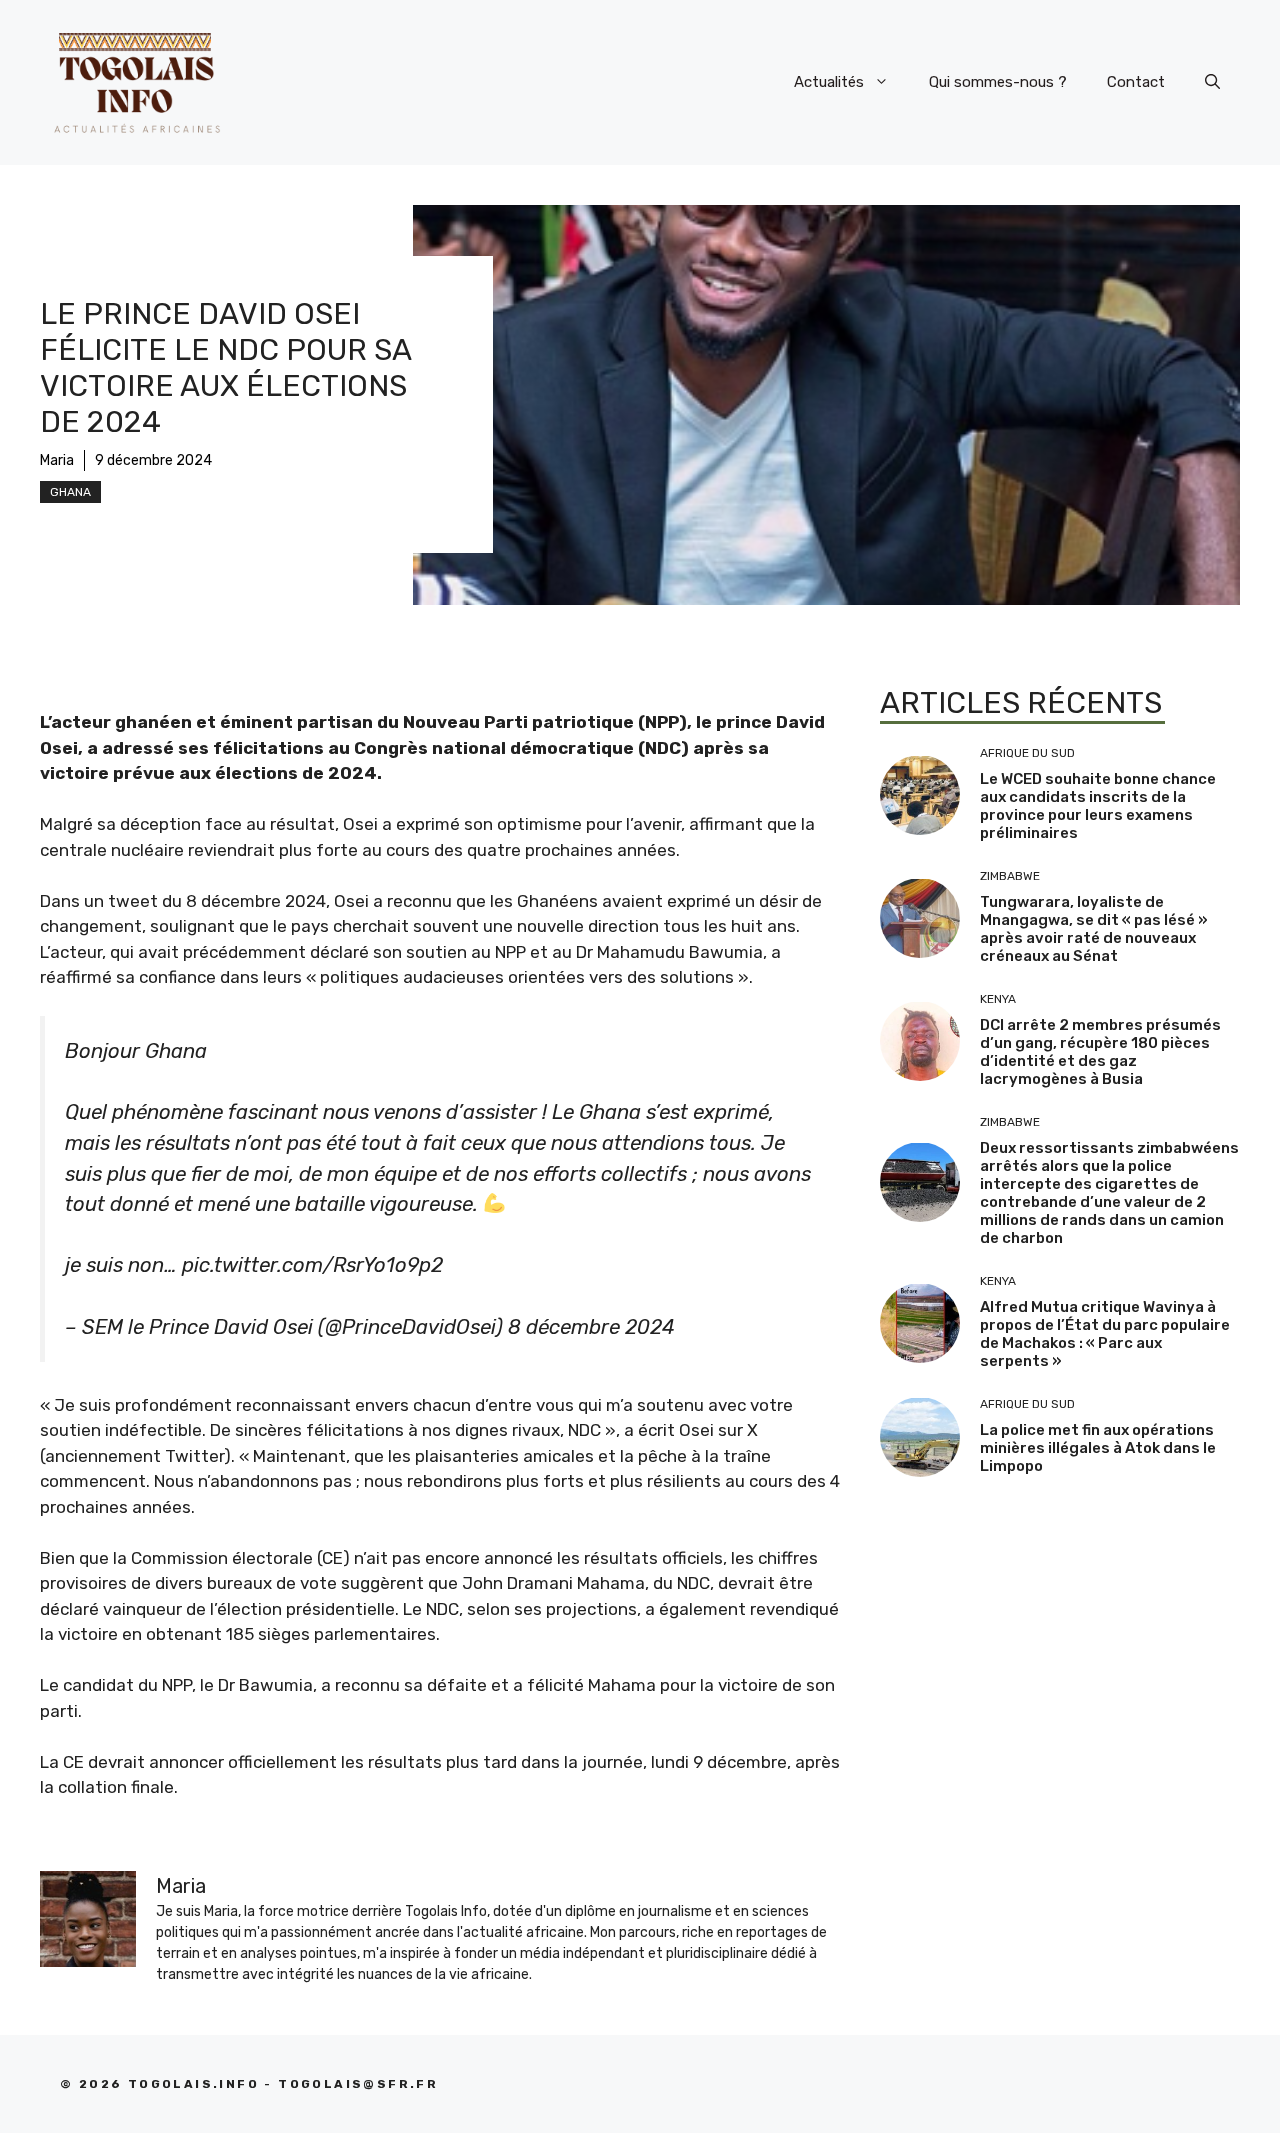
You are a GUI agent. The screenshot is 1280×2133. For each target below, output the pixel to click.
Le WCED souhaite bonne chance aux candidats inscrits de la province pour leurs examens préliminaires (1098, 806)
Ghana (70, 492)
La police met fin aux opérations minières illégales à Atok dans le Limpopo (1098, 1448)
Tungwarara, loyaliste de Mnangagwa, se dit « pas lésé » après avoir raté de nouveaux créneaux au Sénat (1094, 929)
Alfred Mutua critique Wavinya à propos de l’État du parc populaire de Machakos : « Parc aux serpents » (1105, 1334)
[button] (1212, 82)
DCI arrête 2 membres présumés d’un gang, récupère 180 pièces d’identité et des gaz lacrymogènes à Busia (1100, 1052)
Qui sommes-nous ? (998, 82)
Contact (1136, 82)
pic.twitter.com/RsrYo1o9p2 (312, 1265)
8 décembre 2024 (591, 1327)
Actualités (829, 82)
